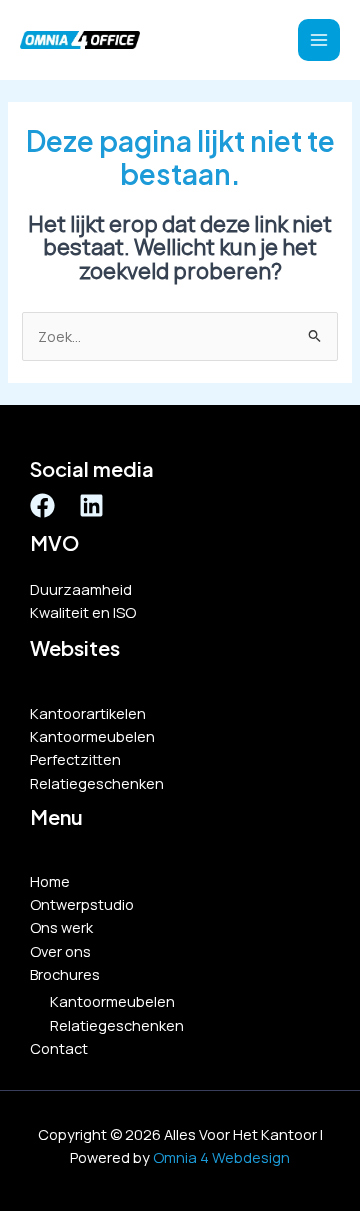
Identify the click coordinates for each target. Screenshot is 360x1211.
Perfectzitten (75, 759)
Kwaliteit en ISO (83, 612)
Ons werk (61, 927)
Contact (59, 1048)
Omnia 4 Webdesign (221, 1157)
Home (50, 881)
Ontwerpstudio (82, 904)
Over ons (60, 951)
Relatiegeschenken (97, 783)
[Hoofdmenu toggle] (319, 40)
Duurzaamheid (81, 589)
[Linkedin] (91, 505)
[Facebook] (42, 505)
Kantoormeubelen (92, 736)
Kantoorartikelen (88, 713)
